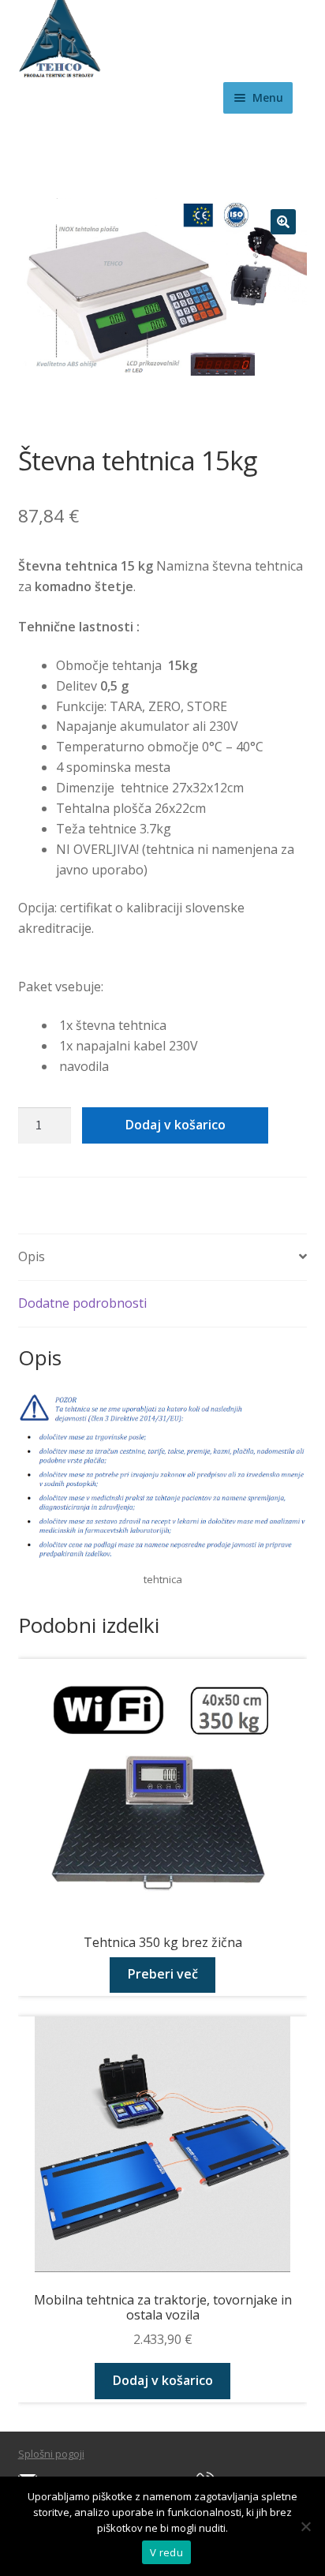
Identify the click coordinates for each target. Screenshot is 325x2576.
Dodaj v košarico (176, 1125)
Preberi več (163, 1974)
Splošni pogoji (51, 2454)
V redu (166, 2552)
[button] (283, 222)
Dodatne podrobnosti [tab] (82, 1303)
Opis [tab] (32, 1256)
